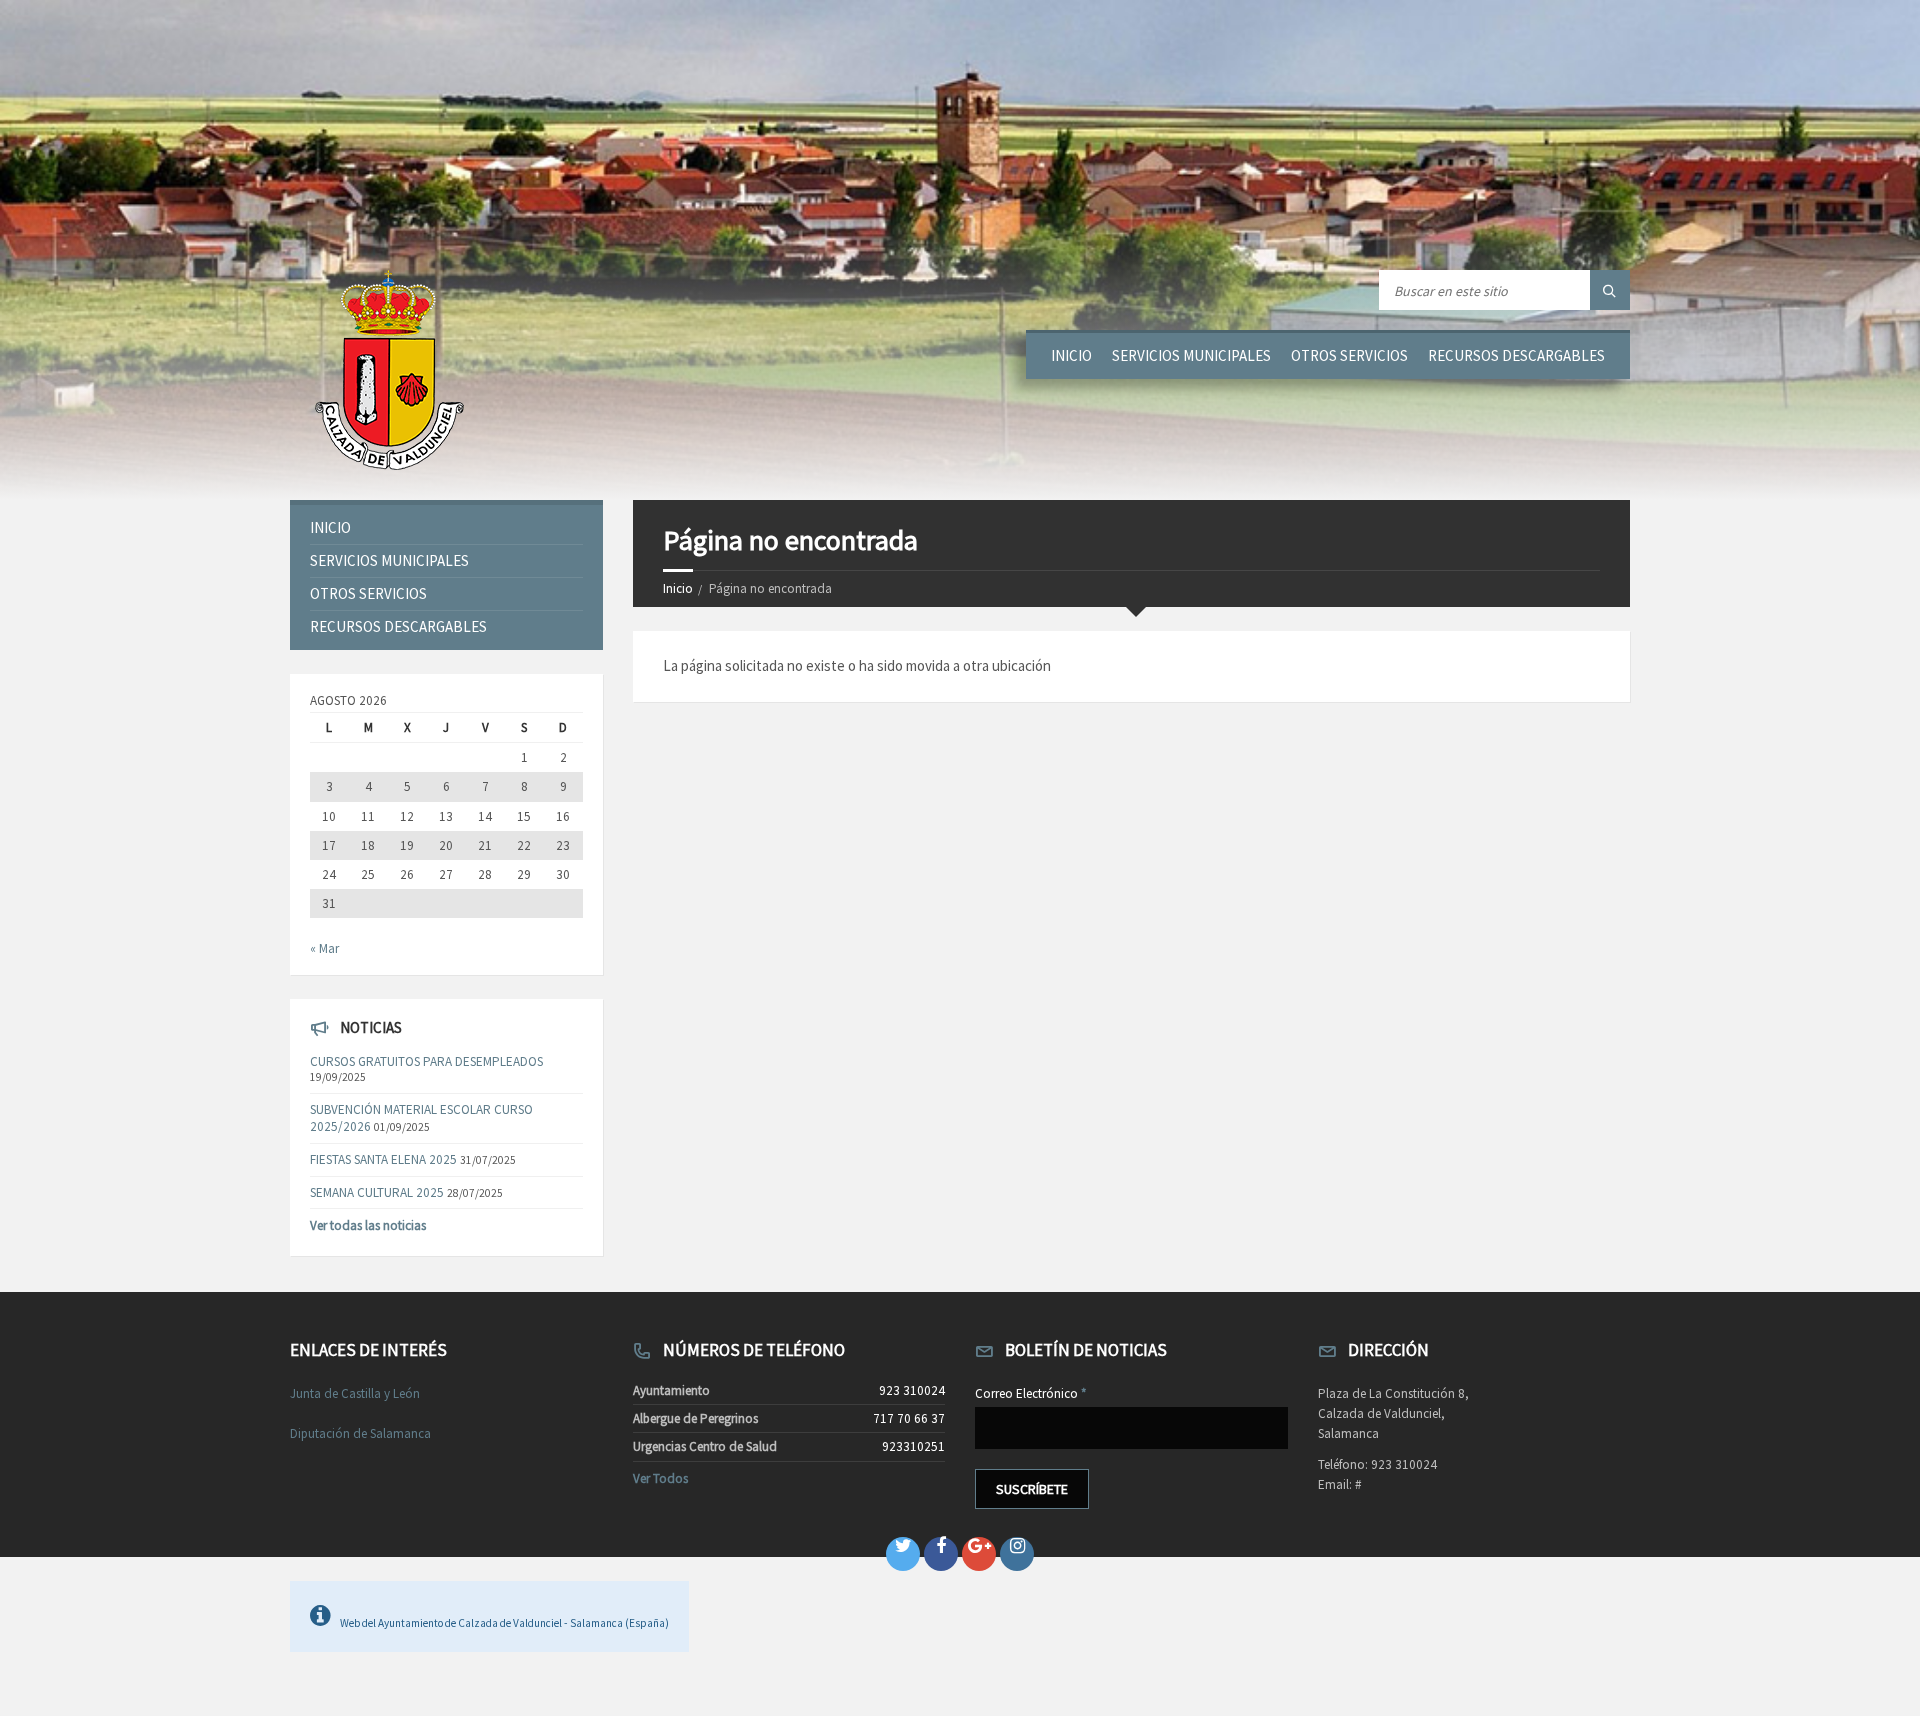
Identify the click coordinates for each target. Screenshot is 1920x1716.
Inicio (1071, 355)
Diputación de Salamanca (360, 1433)
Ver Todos (660, 1478)
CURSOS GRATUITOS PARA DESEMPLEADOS (426, 1061)
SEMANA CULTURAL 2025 (377, 1192)
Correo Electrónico (1030, 1393)
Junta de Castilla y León (355, 1393)
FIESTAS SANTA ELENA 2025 (383, 1159)
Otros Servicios (1349, 355)
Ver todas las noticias (368, 1225)
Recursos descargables (1516, 355)
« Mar (324, 948)
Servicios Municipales (1191, 355)
